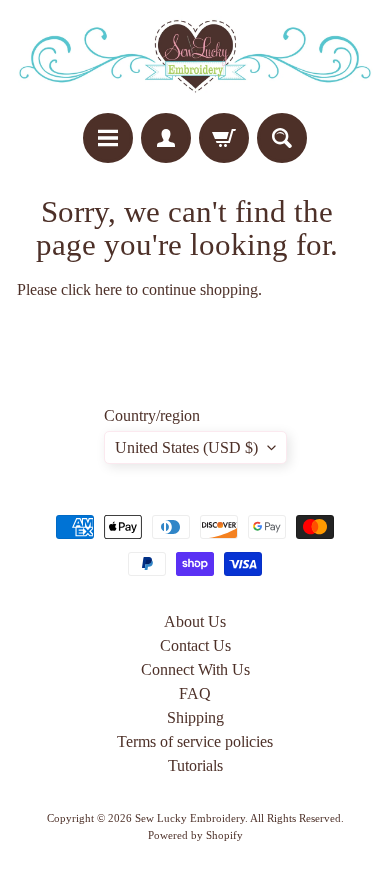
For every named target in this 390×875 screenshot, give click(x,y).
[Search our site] (282, 138)
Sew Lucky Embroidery (190, 818)
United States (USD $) (186, 447)
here (108, 289)
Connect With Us (195, 669)
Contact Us (195, 645)
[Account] (166, 138)
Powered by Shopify (195, 835)
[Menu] (108, 138)
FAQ (195, 693)
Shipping (195, 717)
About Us (195, 621)
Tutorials (195, 765)
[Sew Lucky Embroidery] (195, 56)
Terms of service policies (195, 741)
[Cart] (224, 138)
